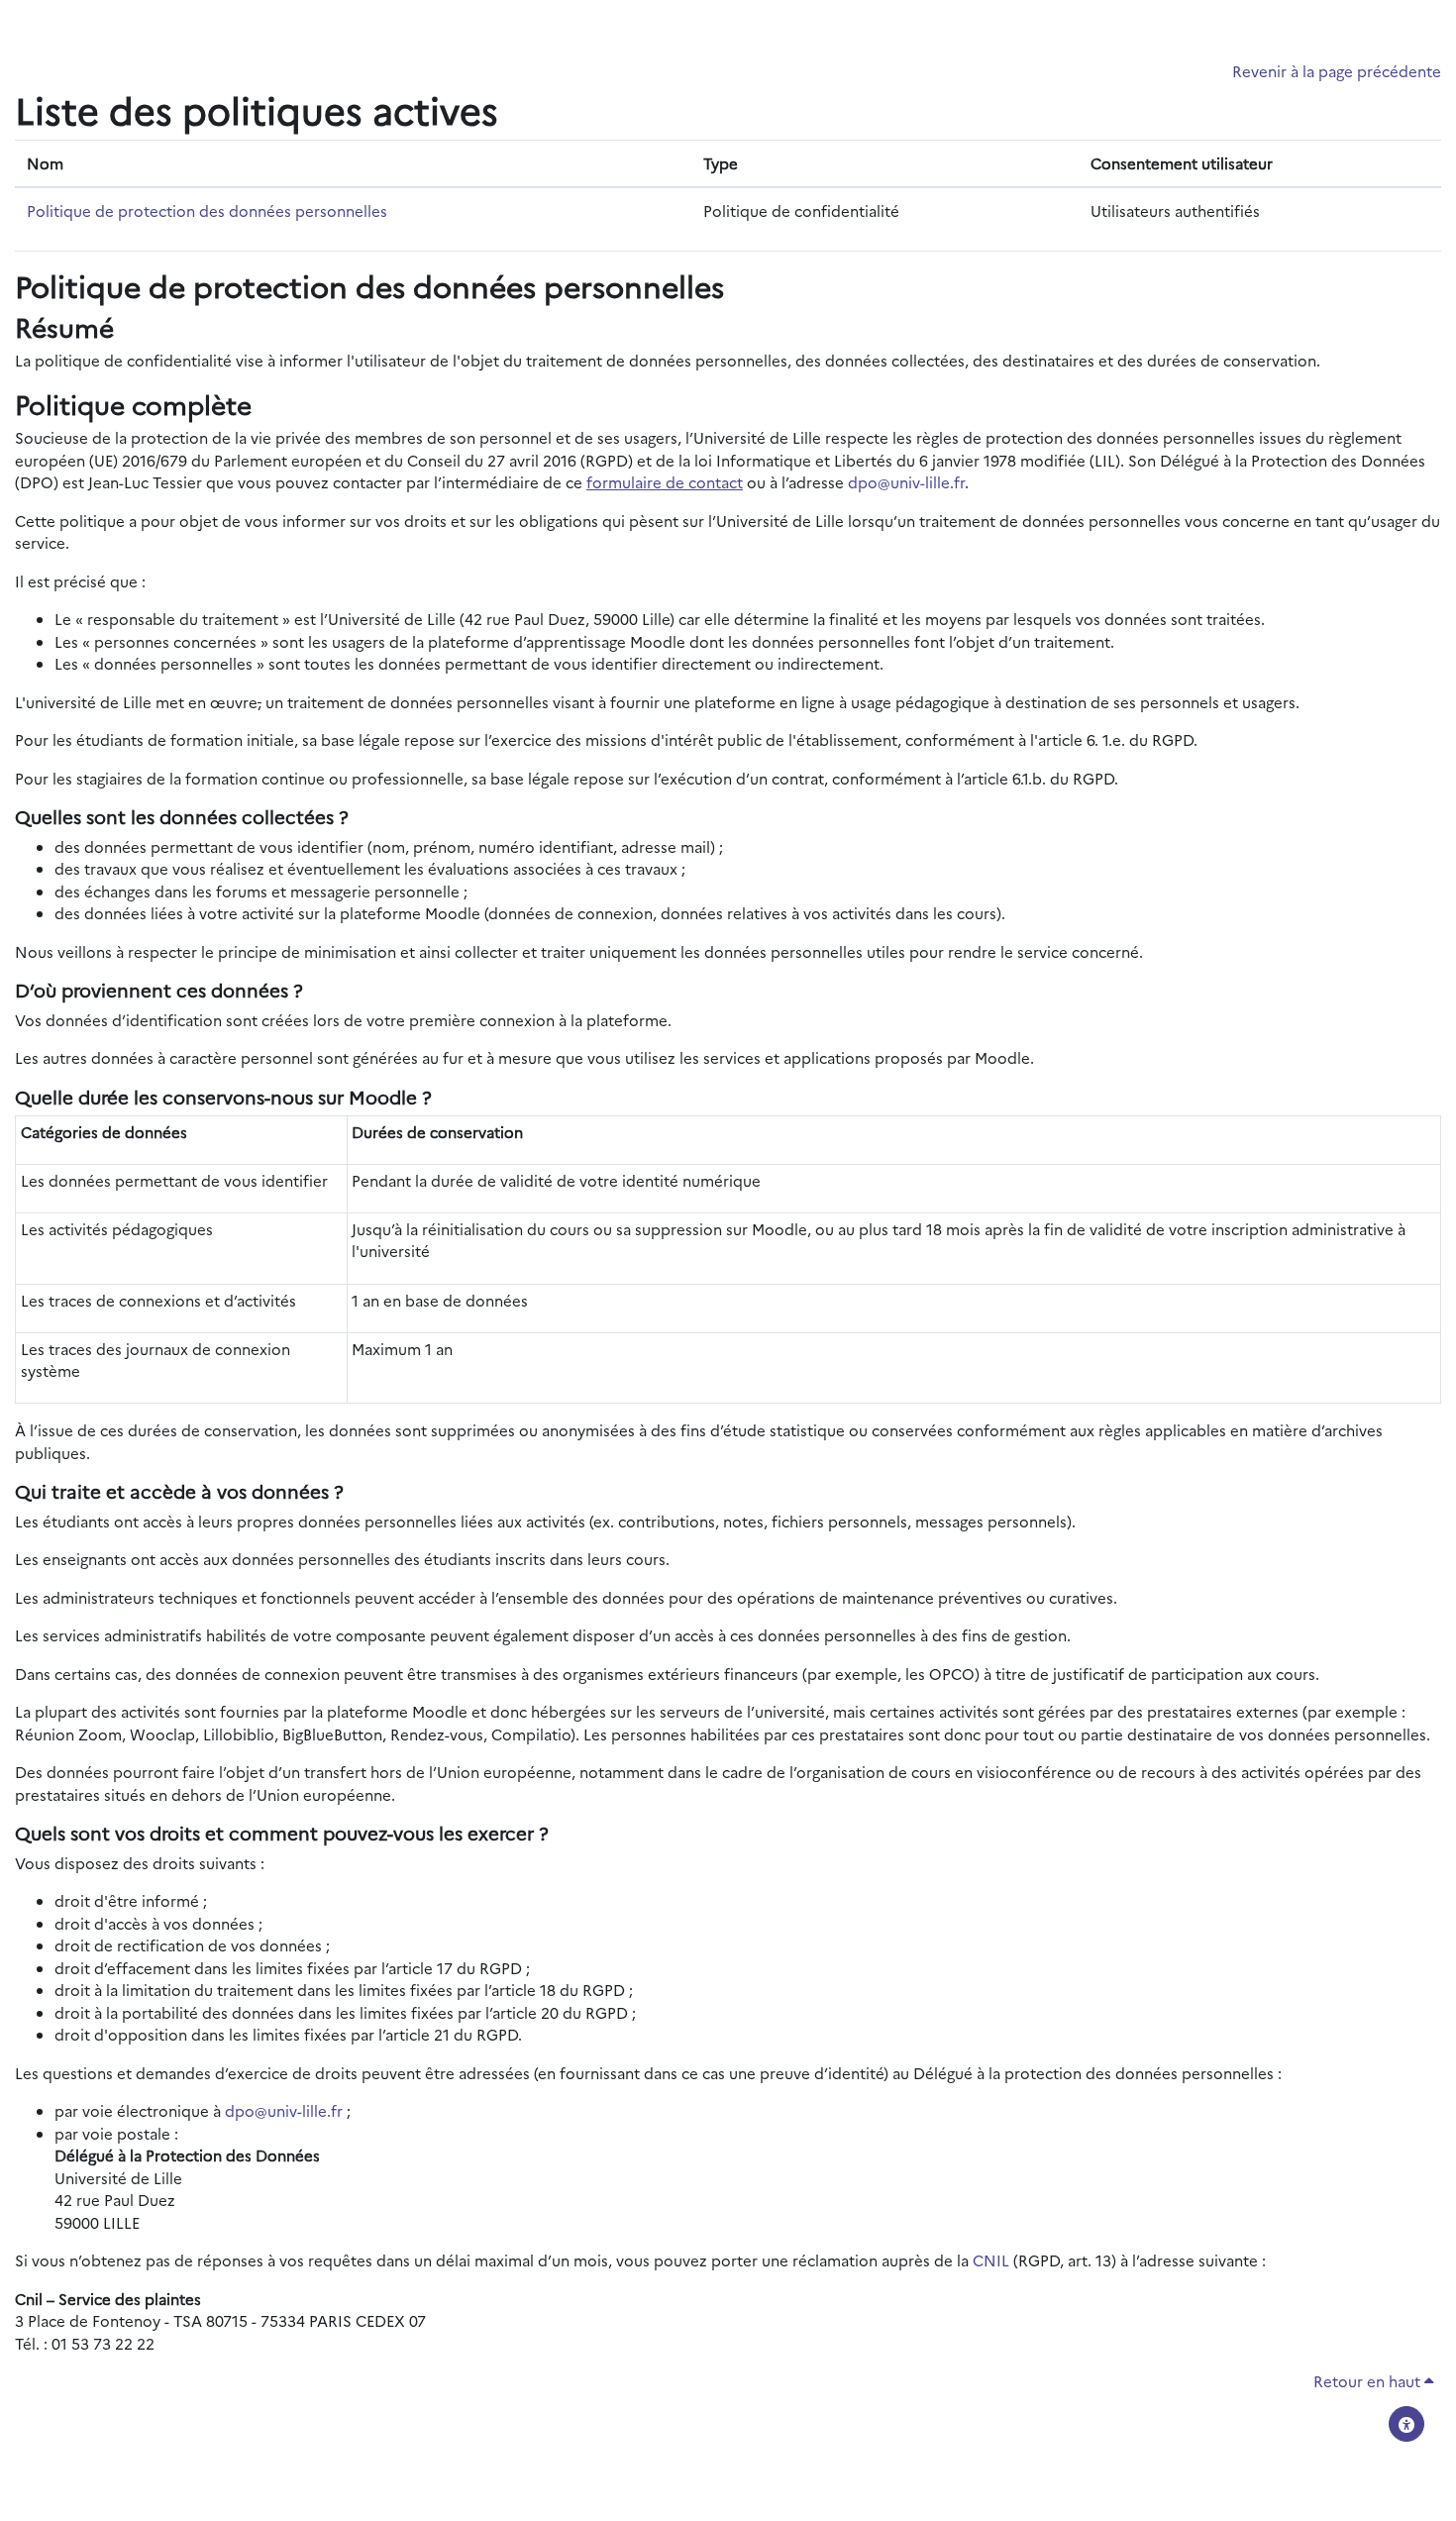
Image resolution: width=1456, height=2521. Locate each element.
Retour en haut (1369, 2381)
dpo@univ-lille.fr (906, 482)
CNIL (991, 2260)
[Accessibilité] (1406, 2424)
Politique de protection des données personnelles (207, 210)
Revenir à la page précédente (1337, 71)
